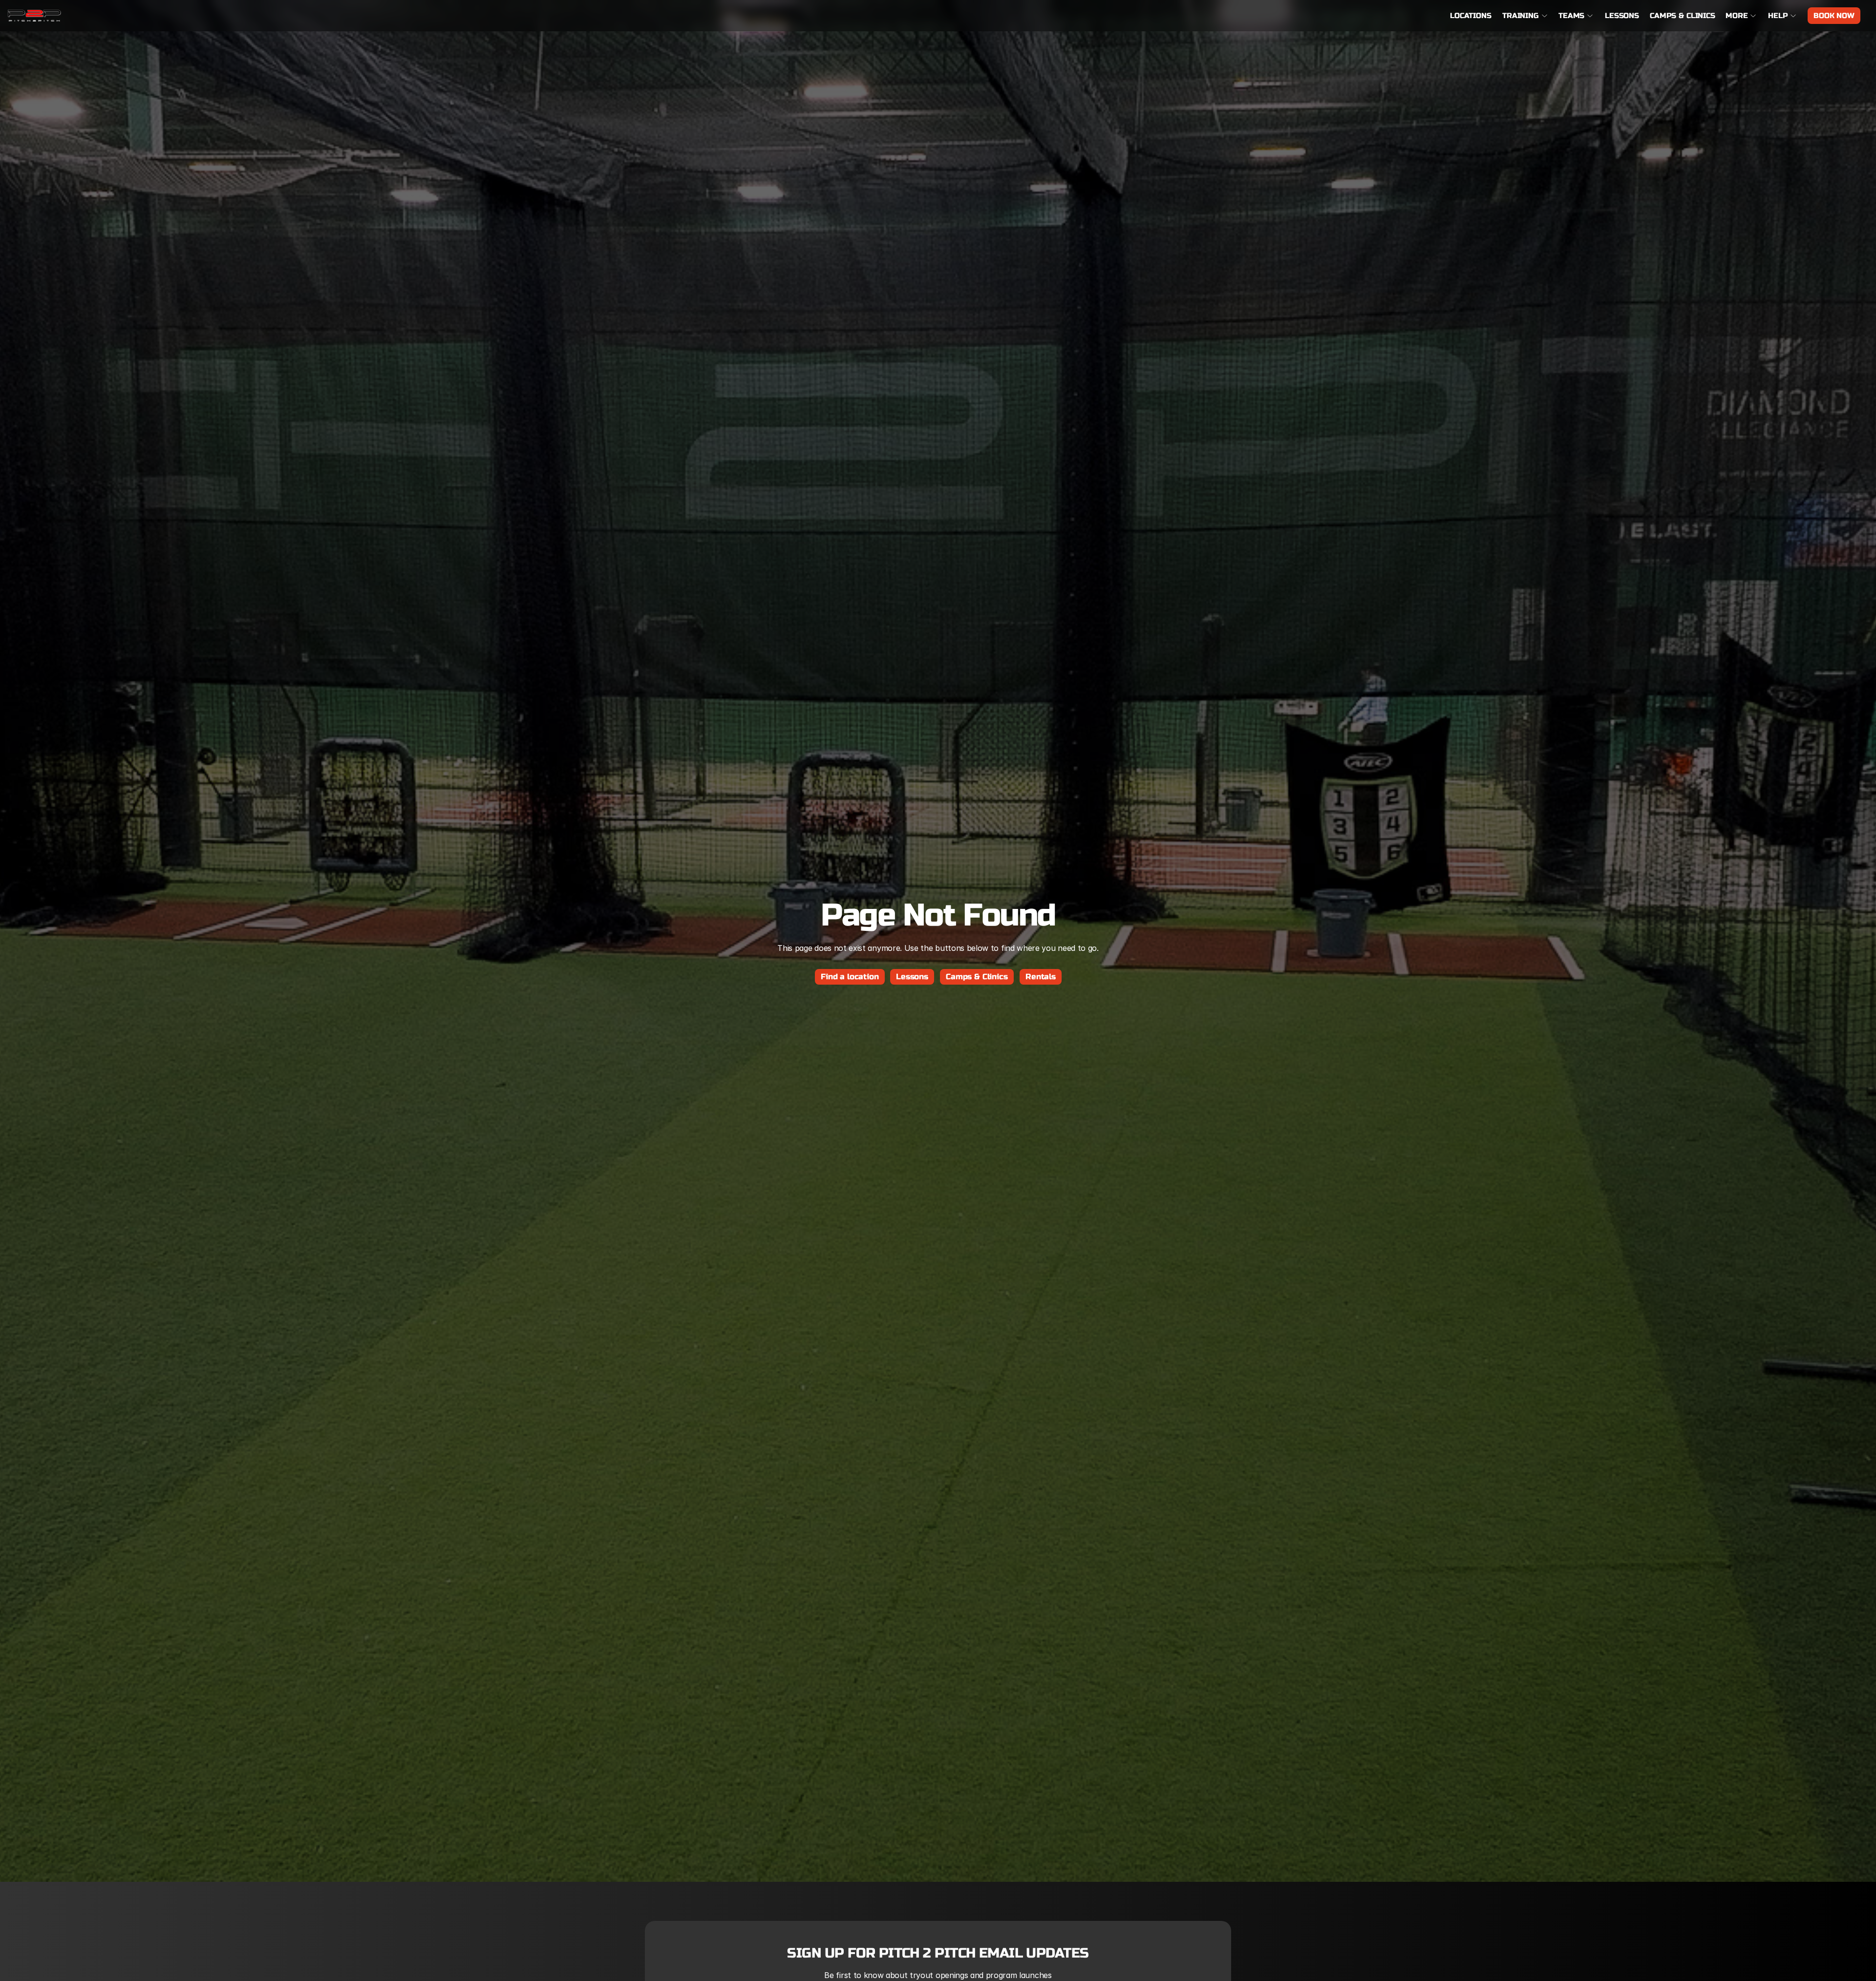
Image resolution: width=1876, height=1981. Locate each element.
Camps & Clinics (1683, 16)
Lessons (1622, 16)
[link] (34, 16)
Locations (1471, 16)
